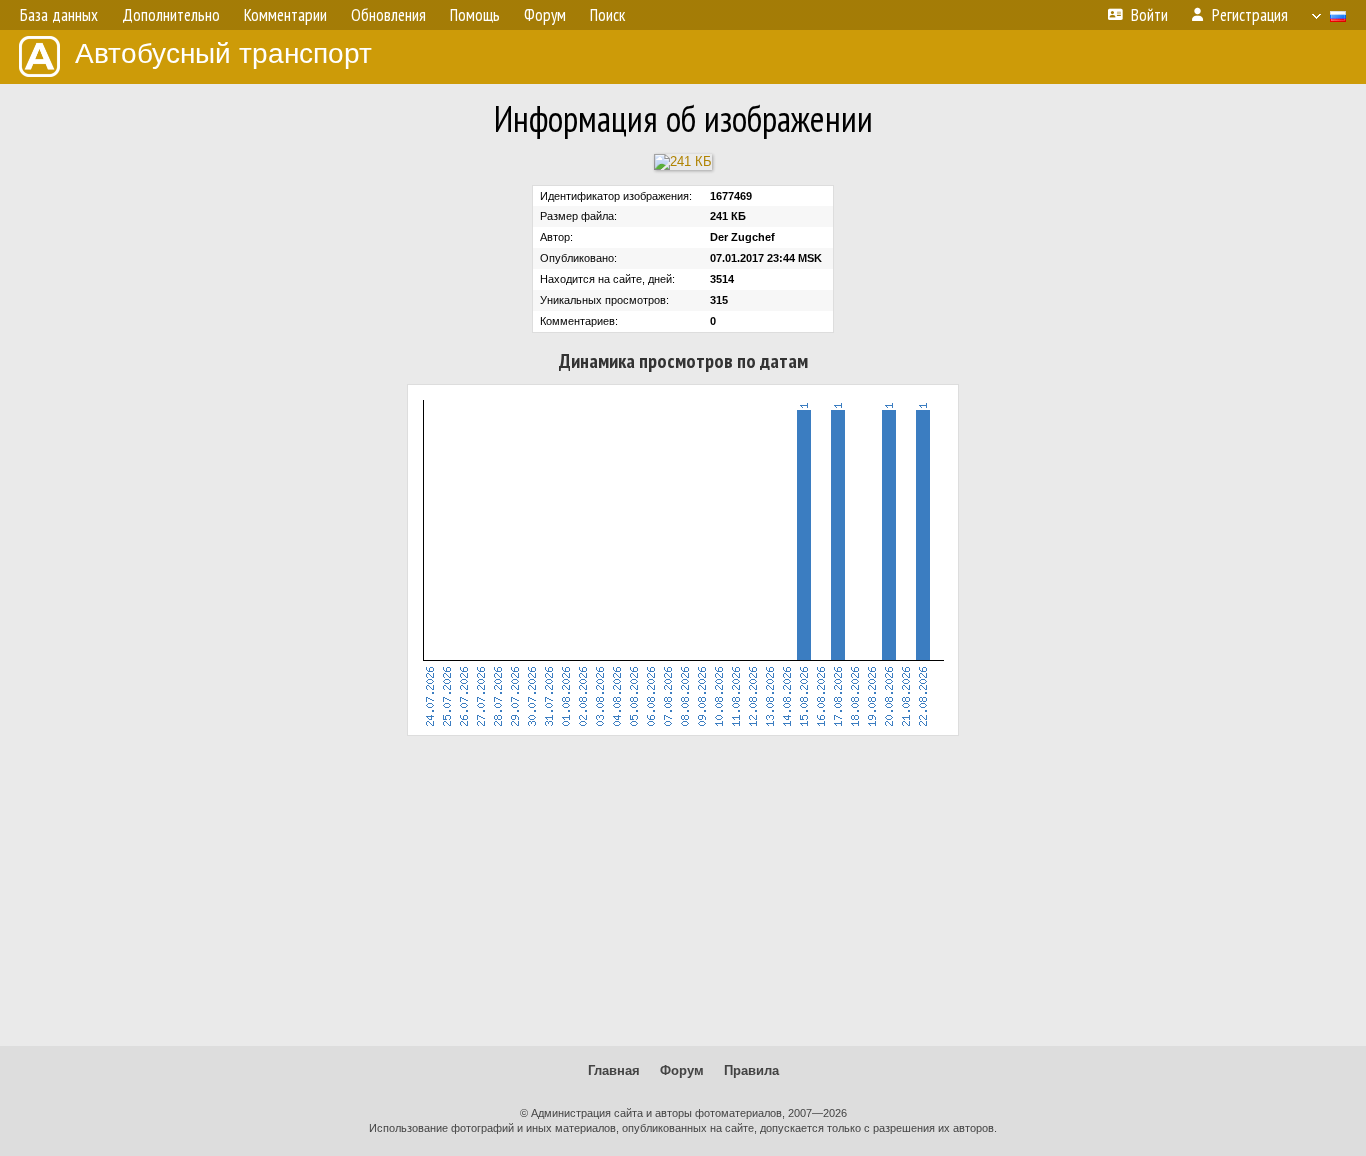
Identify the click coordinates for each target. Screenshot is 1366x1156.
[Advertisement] (683, 891)
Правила (751, 1070)
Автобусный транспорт (223, 53)
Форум (682, 1070)
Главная (614, 1070)
